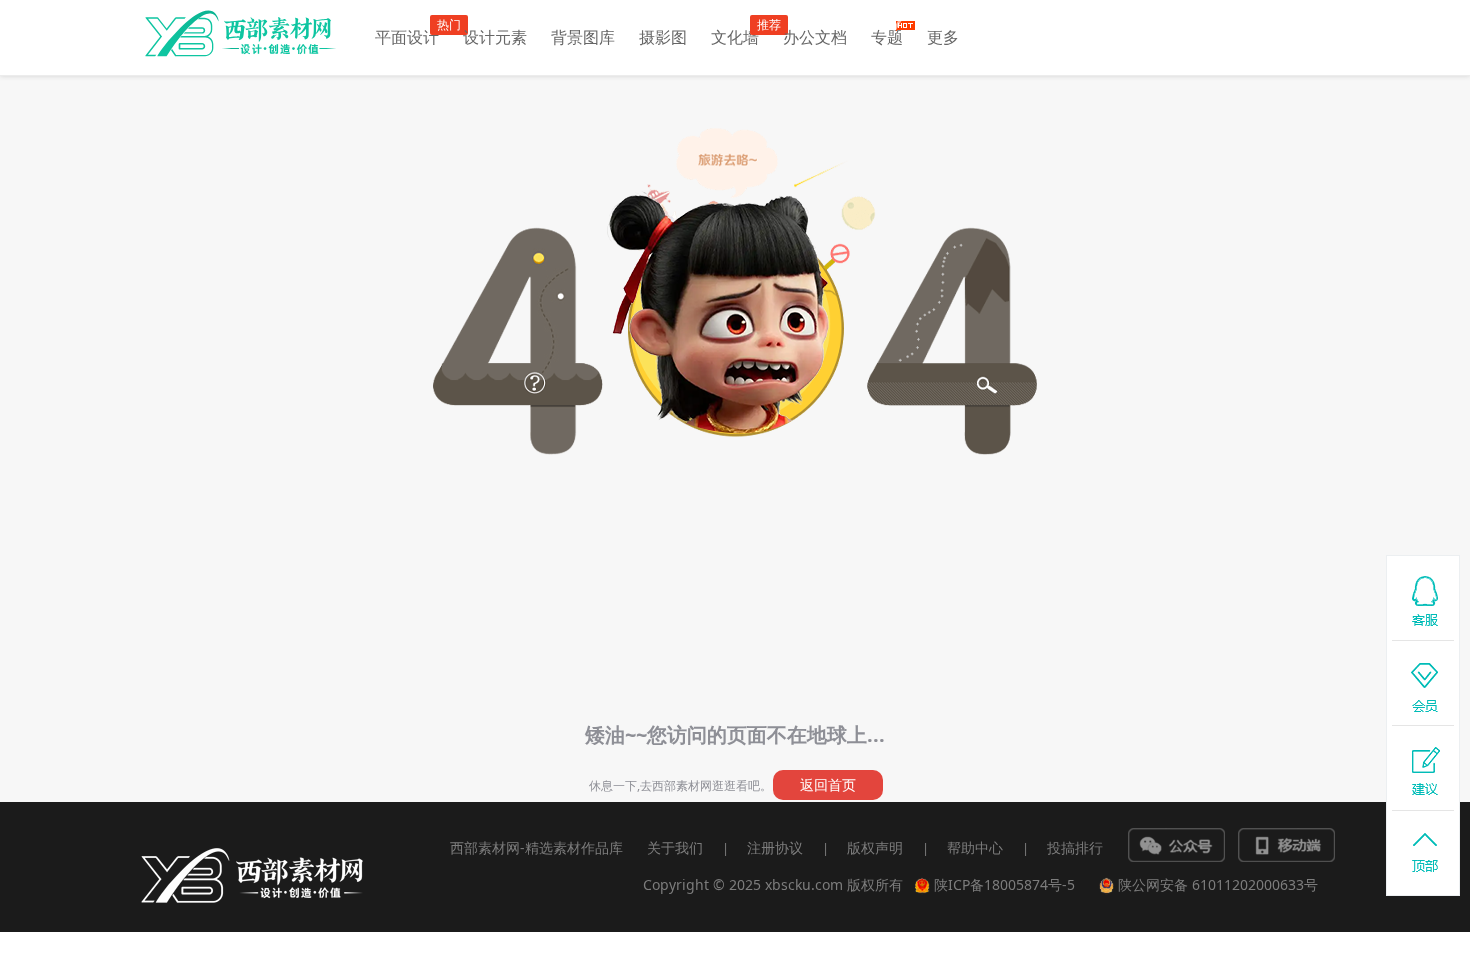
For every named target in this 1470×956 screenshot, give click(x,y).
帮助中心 (975, 847)
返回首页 (828, 784)
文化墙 (735, 37)
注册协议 (775, 847)
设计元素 (495, 37)
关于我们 (675, 847)
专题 (887, 37)
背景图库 (583, 37)
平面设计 (407, 37)
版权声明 (875, 847)
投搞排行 (1075, 847)
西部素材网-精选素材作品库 (536, 847)
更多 (943, 37)
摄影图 (663, 37)
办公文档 (815, 37)
